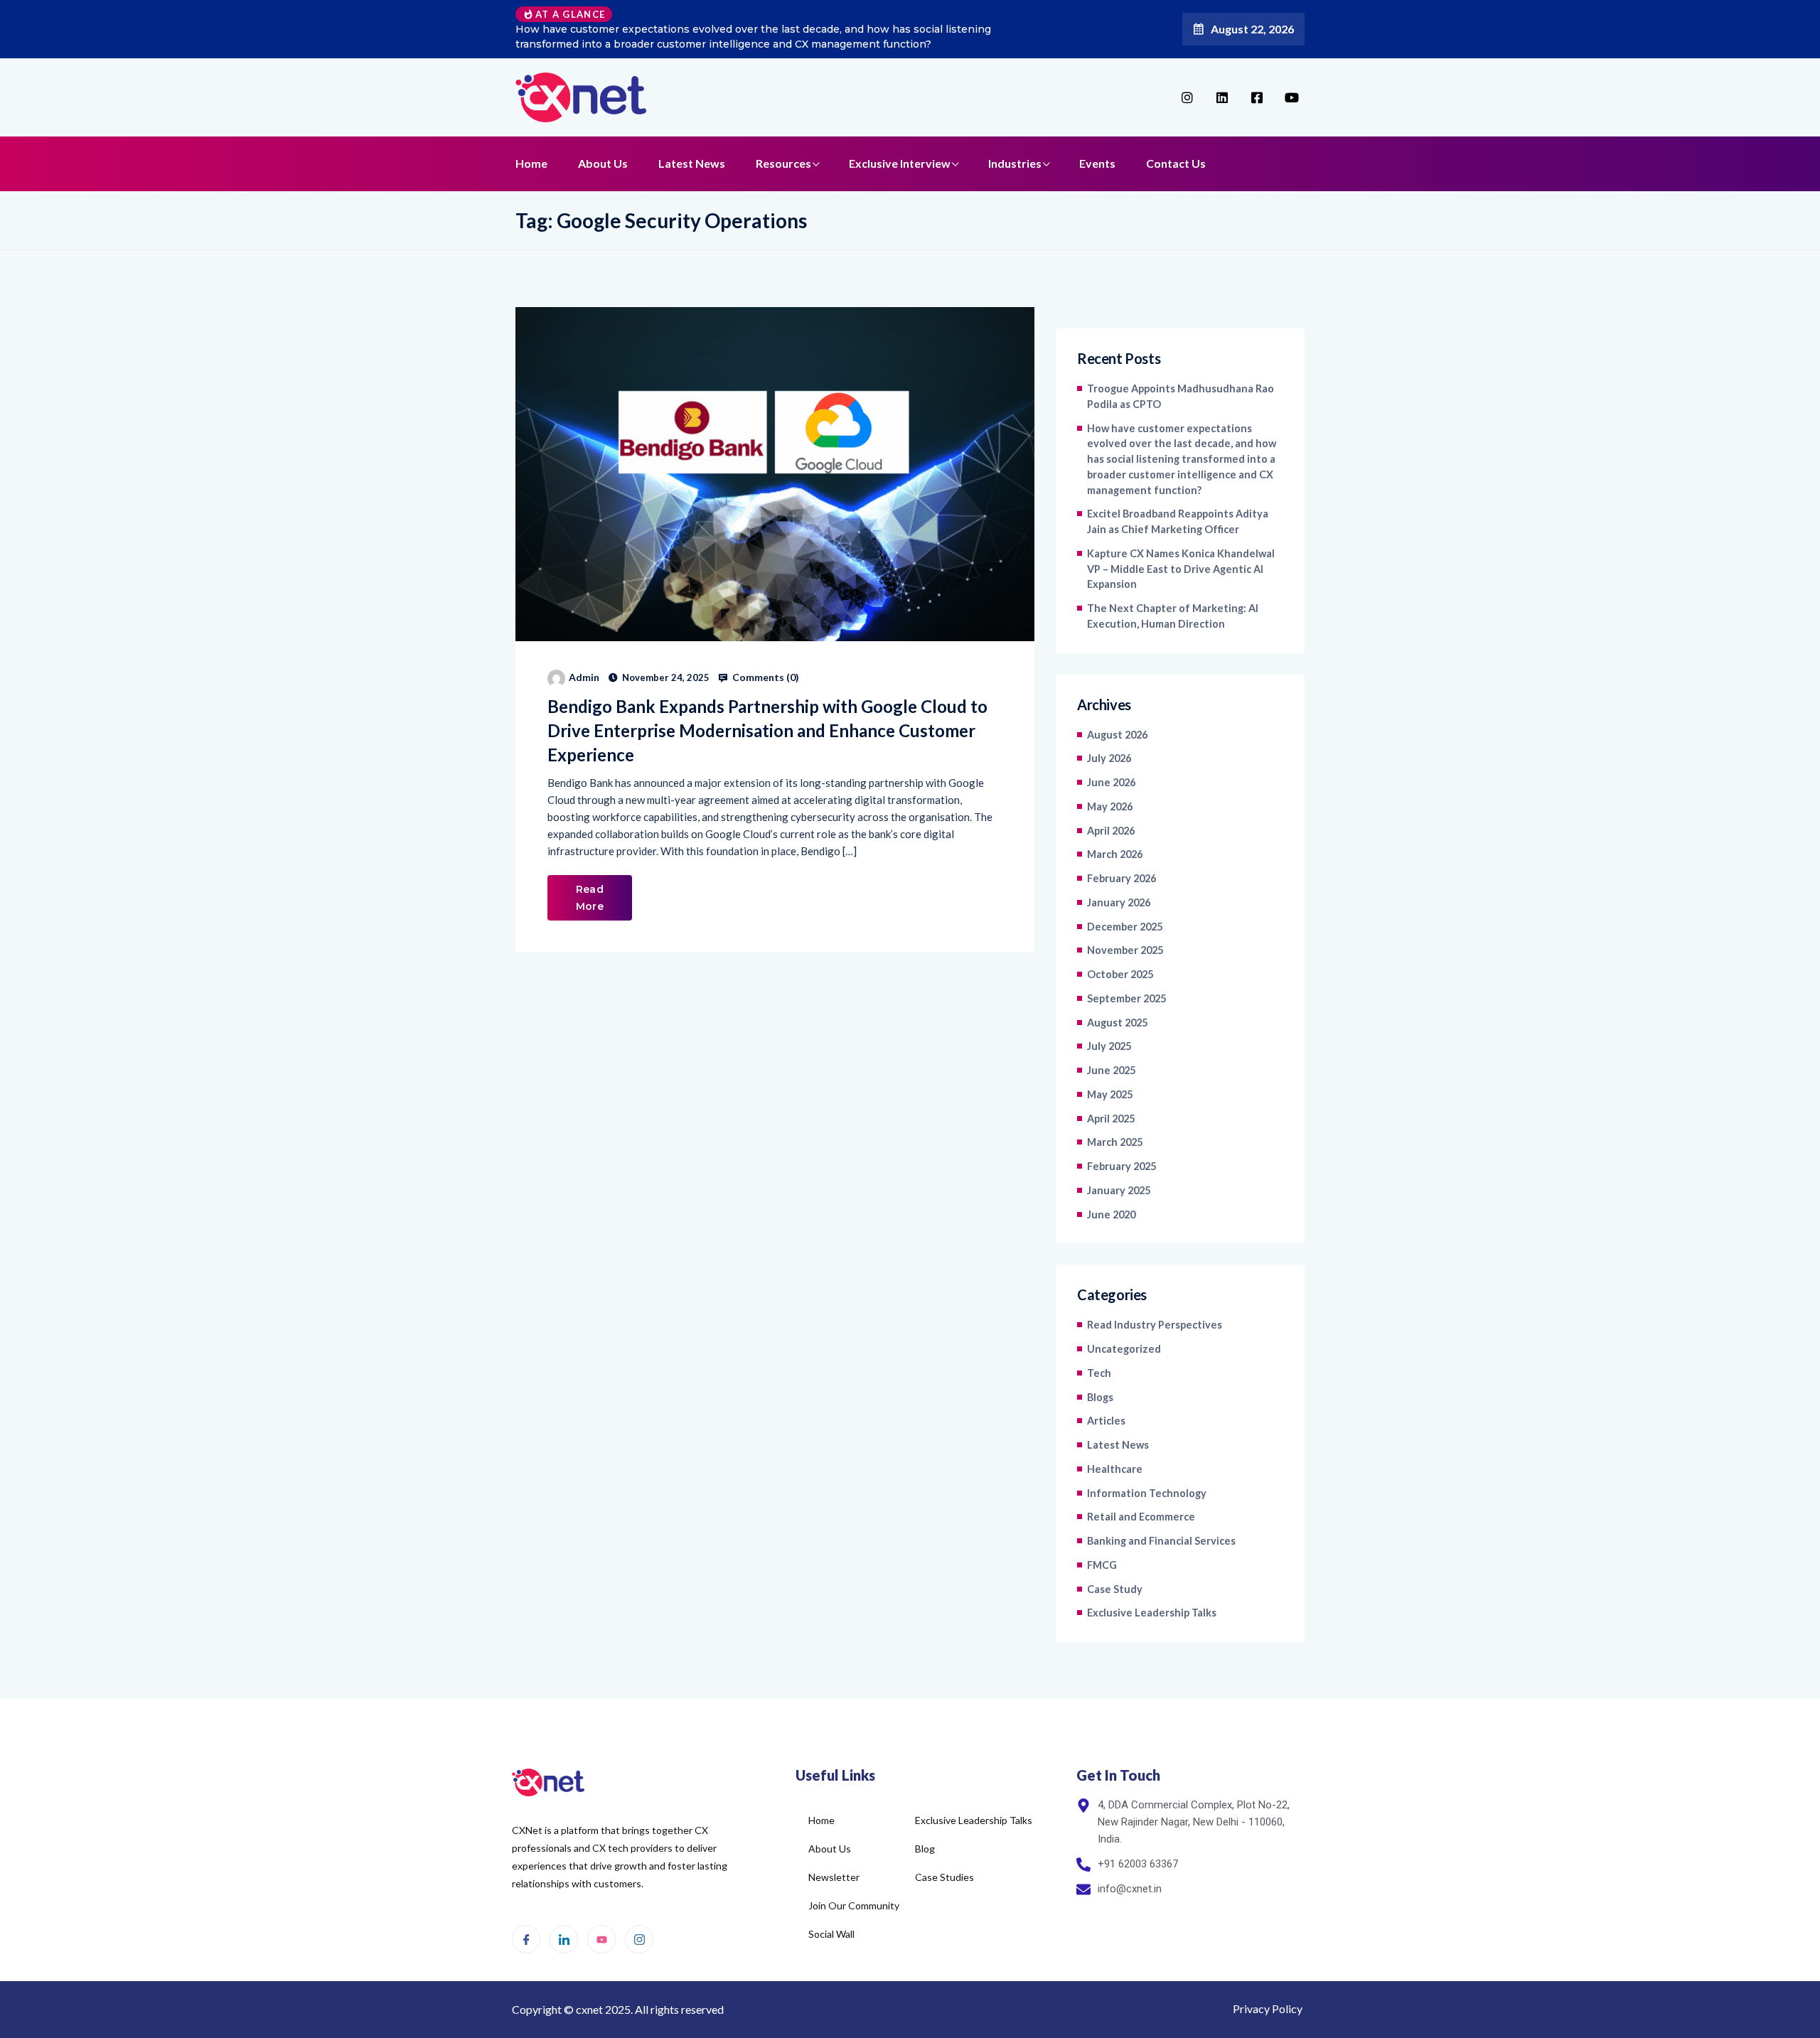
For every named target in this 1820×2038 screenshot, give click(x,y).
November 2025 (1125, 950)
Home (531, 163)
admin (584, 677)
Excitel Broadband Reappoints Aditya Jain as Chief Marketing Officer (1178, 521)
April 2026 (1111, 831)
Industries (1015, 163)
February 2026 (1122, 878)
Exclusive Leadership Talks (1152, 1613)
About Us (603, 163)
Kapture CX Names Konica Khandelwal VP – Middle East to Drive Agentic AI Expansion (1181, 569)
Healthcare (1115, 1469)
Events (1097, 163)
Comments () (765, 677)
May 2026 (1110, 806)
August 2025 (1117, 1023)
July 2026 (1109, 758)
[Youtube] (601, 1939)
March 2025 (1115, 1142)
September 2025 (1126, 998)
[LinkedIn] (564, 1939)
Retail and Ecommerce (1141, 1517)
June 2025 (1111, 1070)
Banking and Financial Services (1161, 1541)
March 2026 (1115, 854)
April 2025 (1111, 1119)
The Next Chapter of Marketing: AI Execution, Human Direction (1173, 616)
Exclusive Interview (900, 163)
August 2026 (1117, 735)
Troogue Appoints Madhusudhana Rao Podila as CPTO (1181, 396)
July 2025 (1109, 1046)
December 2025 (1125, 927)
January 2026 (1119, 902)
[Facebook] (526, 1939)
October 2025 (1120, 974)
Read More (590, 898)
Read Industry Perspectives (1155, 1325)
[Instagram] (639, 1939)
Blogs (1100, 1397)
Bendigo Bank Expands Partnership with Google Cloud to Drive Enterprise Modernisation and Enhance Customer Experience (767, 730)
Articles (1106, 1421)
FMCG (1102, 1565)
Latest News (692, 163)
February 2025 (1122, 1166)
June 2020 (1111, 1214)
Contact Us (1176, 163)
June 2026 (1111, 782)
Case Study (1115, 1589)
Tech (1099, 1373)
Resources (783, 163)
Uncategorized (1124, 1349)
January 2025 (1119, 1190)
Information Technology (1147, 1493)
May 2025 (1110, 1094)
